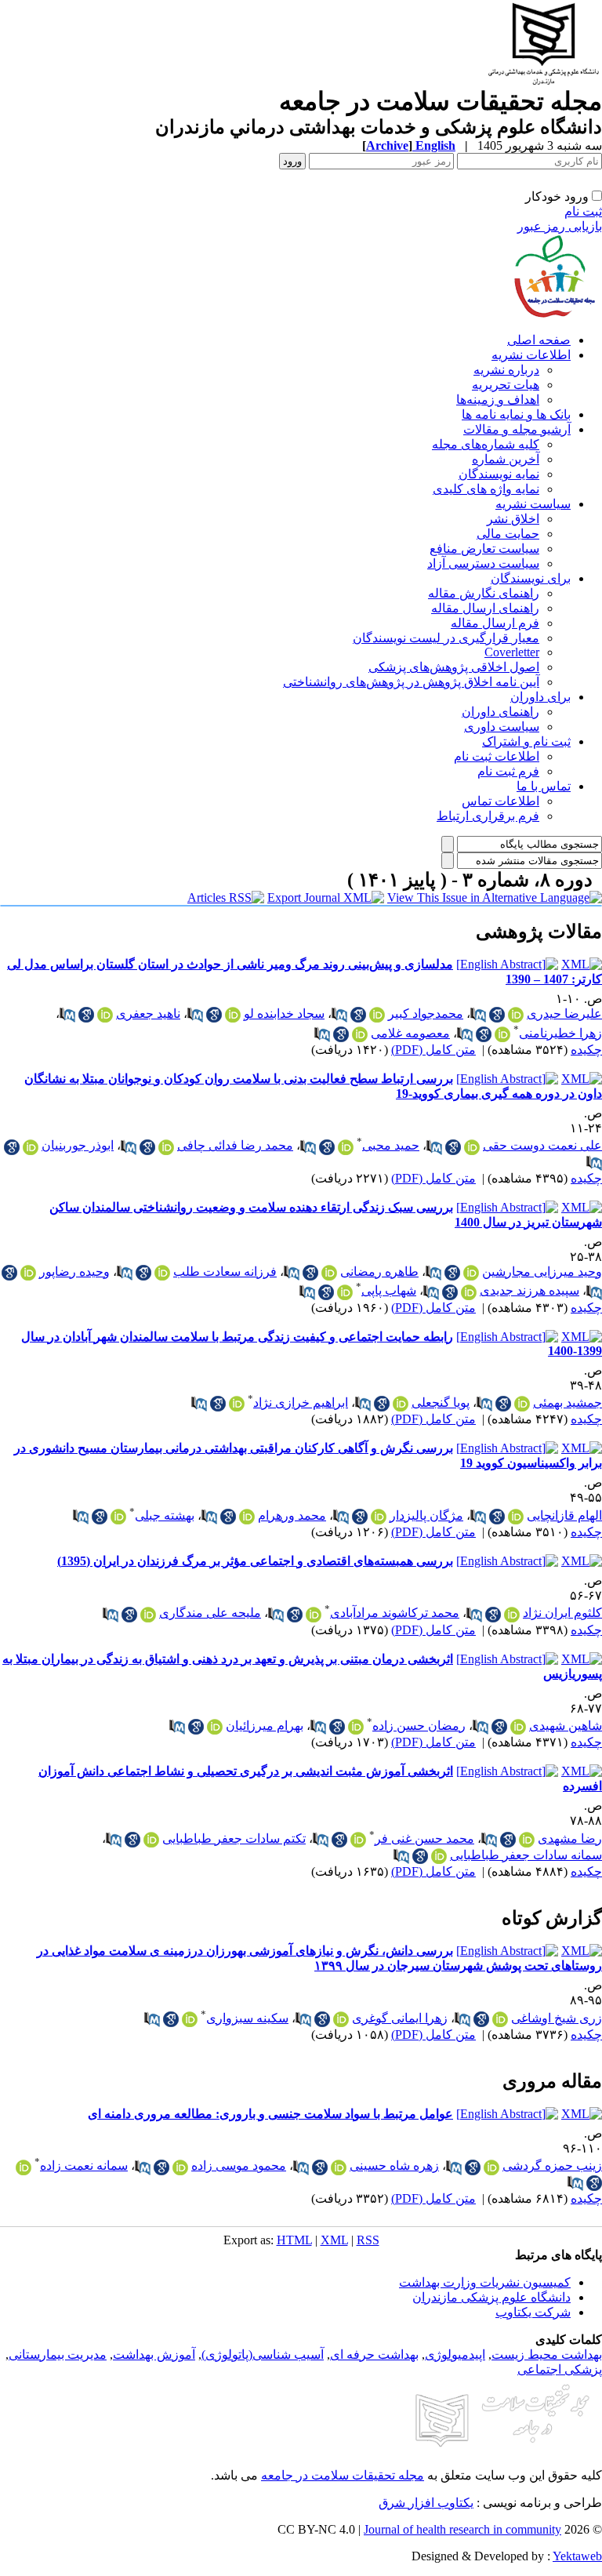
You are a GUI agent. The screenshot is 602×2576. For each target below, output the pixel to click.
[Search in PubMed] (478, 1015)
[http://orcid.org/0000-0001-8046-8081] (518, 1727)
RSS (368, 2240)
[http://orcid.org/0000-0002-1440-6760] (356, 1727)
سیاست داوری (502, 727)
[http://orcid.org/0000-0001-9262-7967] (516, 1015)
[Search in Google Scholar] (497, 1015)
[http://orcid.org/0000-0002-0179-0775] (469, 1292)
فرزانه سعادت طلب (225, 1272)
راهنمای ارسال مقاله (485, 608)
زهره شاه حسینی (394, 2165)
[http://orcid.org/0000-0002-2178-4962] (360, 1034)
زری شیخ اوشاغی (557, 2018)
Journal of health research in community (462, 2529)
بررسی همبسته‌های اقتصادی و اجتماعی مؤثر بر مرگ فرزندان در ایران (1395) (255, 1561)
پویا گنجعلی (441, 1402)
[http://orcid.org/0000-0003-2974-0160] (329, 1273)
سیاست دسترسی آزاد (483, 563)
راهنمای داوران (500, 712)
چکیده (586, 1050)
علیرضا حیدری (564, 1014)
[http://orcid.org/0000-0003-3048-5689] (522, 1404)
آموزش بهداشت (154, 2354)
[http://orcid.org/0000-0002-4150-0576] (491, 2167)
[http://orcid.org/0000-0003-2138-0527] (358, 1840)
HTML (294, 2240)
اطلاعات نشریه (531, 355)
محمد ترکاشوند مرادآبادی (395, 1613)
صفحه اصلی (539, 340)
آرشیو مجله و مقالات (517, 429)
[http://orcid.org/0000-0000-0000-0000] (162, 1273)
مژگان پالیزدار (426, 1515)
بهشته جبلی (165, 1515)
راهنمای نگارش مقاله (484, 593)
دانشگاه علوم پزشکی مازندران (491, 2297)
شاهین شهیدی (566, 1726)
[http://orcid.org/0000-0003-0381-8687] (233, 1015)
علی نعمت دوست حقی (542, 1145)
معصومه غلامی (410, 1033)
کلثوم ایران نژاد (562, 1613)
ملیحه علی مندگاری (210, 1613)
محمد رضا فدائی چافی (235, 1145)
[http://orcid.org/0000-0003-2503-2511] (527, 1840)
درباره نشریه (506, 370)
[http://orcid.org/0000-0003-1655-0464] (314, 1615)
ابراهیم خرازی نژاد (301, 1402)
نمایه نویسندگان (499, 474)
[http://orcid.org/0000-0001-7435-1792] (105, 1015)
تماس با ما (544, 786)
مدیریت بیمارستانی (58, 2354)
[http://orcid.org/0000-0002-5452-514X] (180, 2167)
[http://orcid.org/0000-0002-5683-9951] (512, 1615)
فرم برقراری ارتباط (488, 816)
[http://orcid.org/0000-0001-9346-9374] (148, 1615)
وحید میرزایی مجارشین (542, 1272)
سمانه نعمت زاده (84, 2165)
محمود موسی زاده (239, 2165)
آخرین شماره (506, 459)
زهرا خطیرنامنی (560, 1033)
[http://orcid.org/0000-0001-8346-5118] (379, 1517)
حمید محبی (391, 1145)
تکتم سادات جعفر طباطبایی (234, 1838)
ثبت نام (583, 211)
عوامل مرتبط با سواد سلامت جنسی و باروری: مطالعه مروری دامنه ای (270, 2114)
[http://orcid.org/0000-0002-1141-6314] (24, 2167)
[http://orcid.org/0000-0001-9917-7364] (345, 1292)
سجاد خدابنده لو (284, 1014)
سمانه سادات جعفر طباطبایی (526, 1855)
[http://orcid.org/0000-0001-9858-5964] (346, 1147)
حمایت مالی (508, 534)
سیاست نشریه (533, 504)
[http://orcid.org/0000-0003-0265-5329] (166, 1147)
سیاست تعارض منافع (484, 549)
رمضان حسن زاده (419, 1726)
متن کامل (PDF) (433, 1050)
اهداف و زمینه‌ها (498, 400)
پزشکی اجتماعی (560, 2369)
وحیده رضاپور (74, 1272)
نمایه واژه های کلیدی (486, 489)
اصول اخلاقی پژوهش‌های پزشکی (454, 667)
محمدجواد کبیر (426, 1014)
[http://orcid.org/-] (401, 1404)
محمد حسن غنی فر (424, 1838)
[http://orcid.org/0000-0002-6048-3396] (516, 1517)
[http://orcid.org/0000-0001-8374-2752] (28, 1273)
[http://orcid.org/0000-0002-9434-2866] (439, 1856)
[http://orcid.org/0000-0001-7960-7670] (377, 1015)
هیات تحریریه (506, 385)
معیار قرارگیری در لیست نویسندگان (446, 638)
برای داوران (540, 697)
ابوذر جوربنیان (78, 1145)
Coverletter (512, 652)
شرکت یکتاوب (533, 2312)
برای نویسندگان (531, 578)
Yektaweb (577, 2556)
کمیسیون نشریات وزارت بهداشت (485, 2282)
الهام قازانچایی (564, 1515)
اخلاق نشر (513, 519)
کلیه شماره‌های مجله (486, 444)
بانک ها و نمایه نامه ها (516, 414)
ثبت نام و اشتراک (526, 741)
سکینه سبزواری (247, 2018)
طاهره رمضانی (379, 1272)
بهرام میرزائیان (265, 1726)
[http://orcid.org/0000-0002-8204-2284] (471, 1273)
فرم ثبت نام (508, 771)
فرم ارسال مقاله (495, 623)
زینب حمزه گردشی (552, 2165)
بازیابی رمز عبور (560, 226)
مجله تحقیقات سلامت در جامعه (343, 2475)
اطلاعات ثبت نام (497, 756)
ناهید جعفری (148, 1014)
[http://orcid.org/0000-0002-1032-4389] (215, 1727)
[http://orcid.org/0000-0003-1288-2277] (339, 2167)
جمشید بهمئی (568, 1402)
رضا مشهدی (570, 1838)
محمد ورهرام (292, 1515)
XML (334, 2240)
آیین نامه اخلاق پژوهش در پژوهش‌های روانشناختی (411, 682)
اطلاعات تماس (500, 801)
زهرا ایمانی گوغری (400, 2018)
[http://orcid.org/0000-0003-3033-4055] (502, 1034)
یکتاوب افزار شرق (426, 2503)
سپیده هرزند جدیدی (529, 1290)
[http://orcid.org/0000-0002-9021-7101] (190, 2019)
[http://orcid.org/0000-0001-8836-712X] (151, 1840)
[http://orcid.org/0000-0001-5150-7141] (472, 1147)
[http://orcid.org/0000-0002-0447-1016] (31, 1147)
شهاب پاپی (389, 1290)
